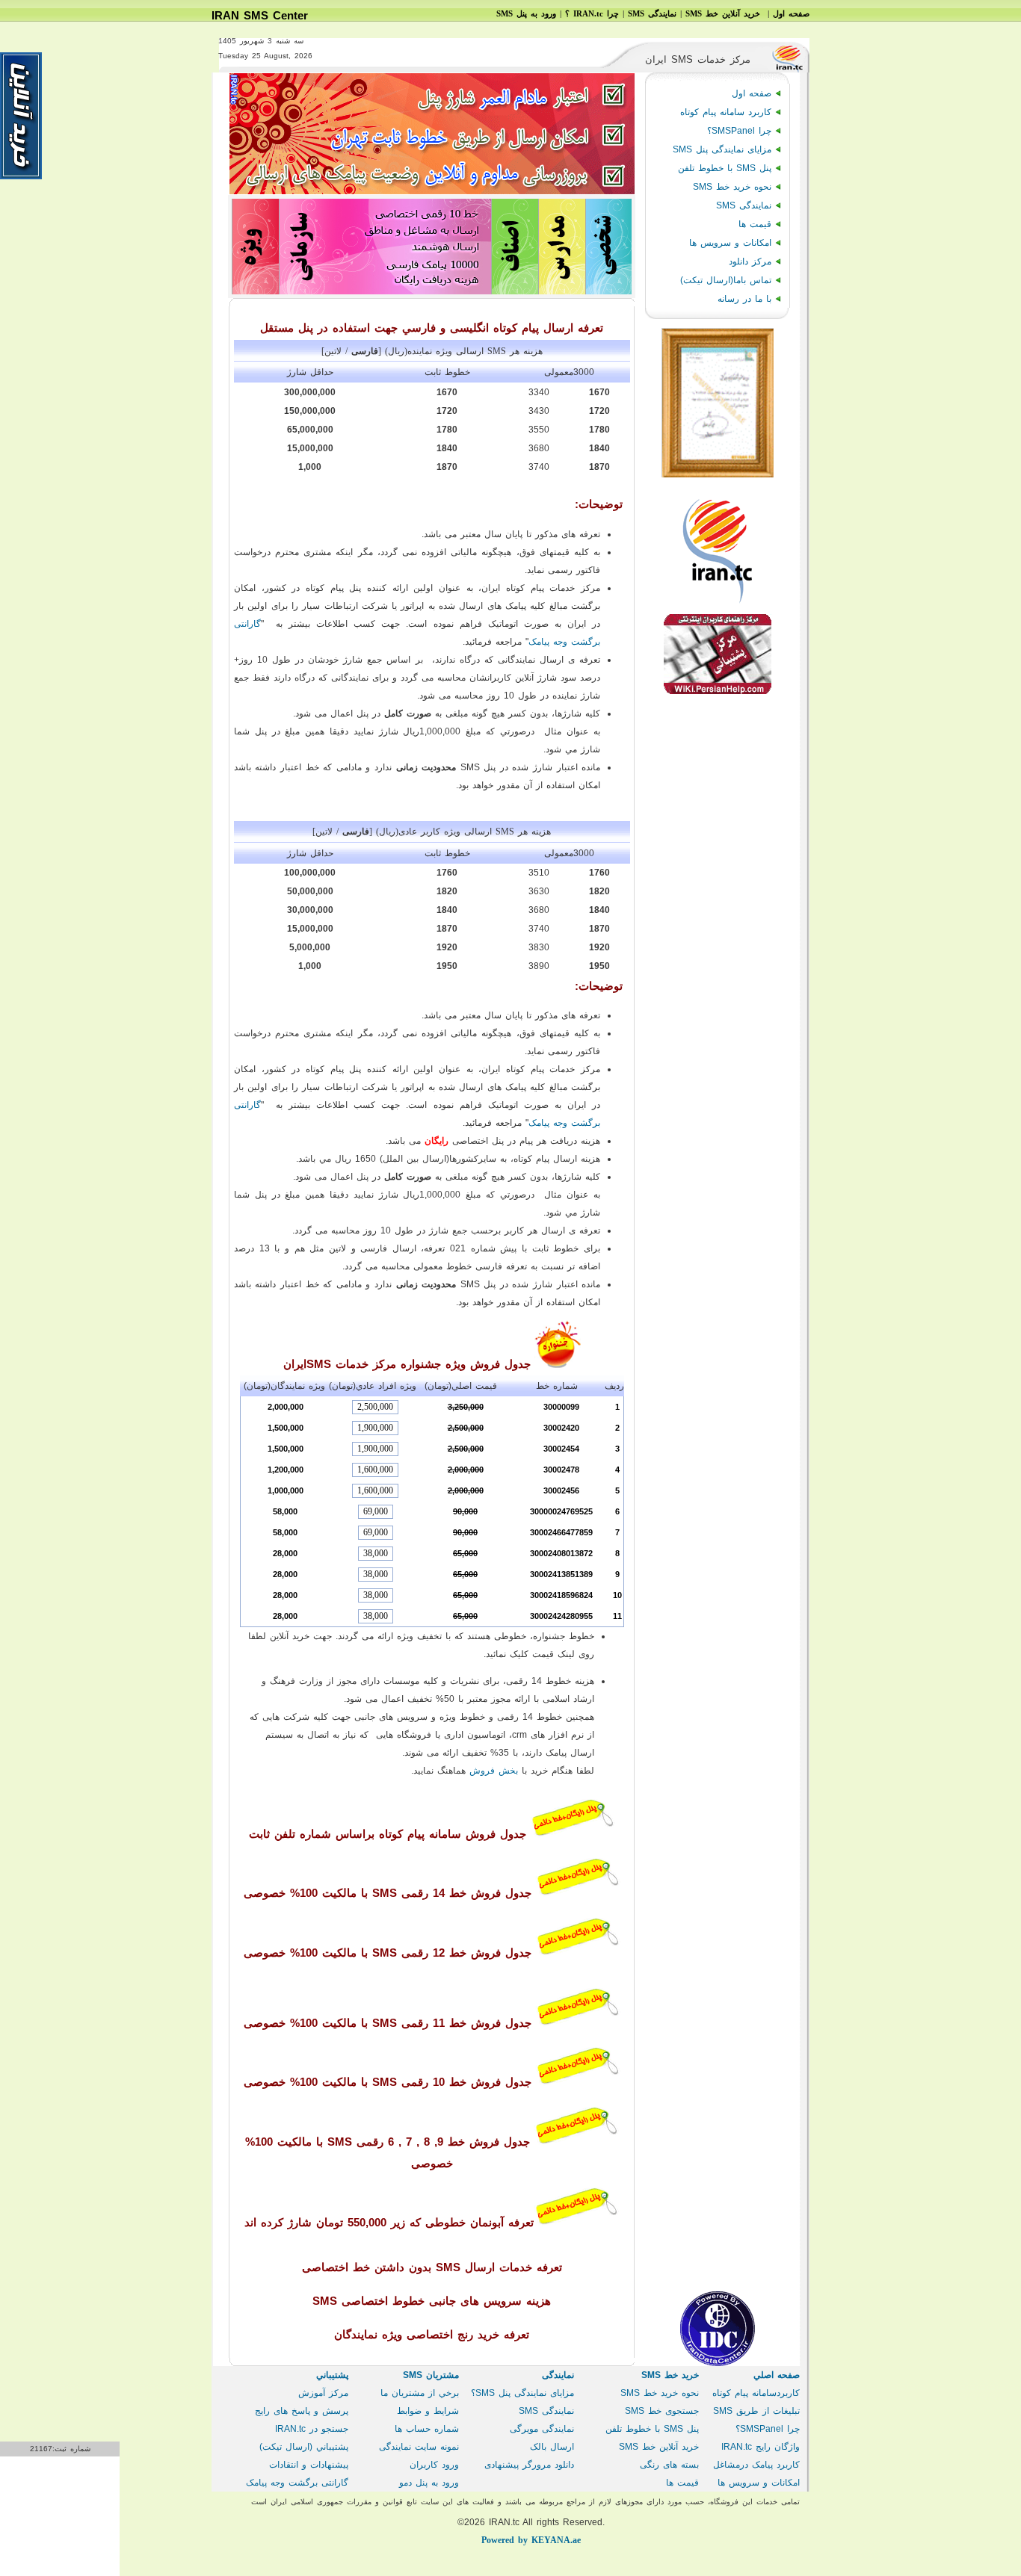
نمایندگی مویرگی (542, 2429)
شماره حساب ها (427, 2429)
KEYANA (531, 2540)
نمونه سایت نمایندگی (419, 2447)
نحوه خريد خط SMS (660, 2393)
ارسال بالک (552, 2447)
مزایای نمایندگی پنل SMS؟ (522, 2393)
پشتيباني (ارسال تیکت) (304, 2447)
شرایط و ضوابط (428, 2411)
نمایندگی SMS (744, 205)
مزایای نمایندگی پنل (722, 149)
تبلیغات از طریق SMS (756, 2411)
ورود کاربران (434, 2465)
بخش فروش (494, 1771)
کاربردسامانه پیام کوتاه (756, 2393)
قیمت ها (755, 224)
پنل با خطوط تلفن (725, 168)
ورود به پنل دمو (429, 2483)
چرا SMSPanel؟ (739, 131)
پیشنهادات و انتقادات (309, 2465)
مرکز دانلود (750, 261)
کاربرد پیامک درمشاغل (756, 2465)
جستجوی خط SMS (662, 2411)
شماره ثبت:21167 (60, 2449)
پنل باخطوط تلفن (652, 2429)
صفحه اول (752, 93)
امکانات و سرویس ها (730, 243)
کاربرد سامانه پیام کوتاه (726, 112)
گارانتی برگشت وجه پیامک (297, 2483)
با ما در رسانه (744, 299)
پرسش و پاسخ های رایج (302, 2411)
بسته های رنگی (669, 2465)
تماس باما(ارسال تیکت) (726, 280)
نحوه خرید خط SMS (732, 187)
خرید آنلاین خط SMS (659, 2447)
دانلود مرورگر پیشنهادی (529, 2465)
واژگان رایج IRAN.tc (761, 2447)
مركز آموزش (323, 2393)
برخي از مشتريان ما (420, 2393)
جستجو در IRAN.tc (312, 2429)
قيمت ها (682, 2483)
